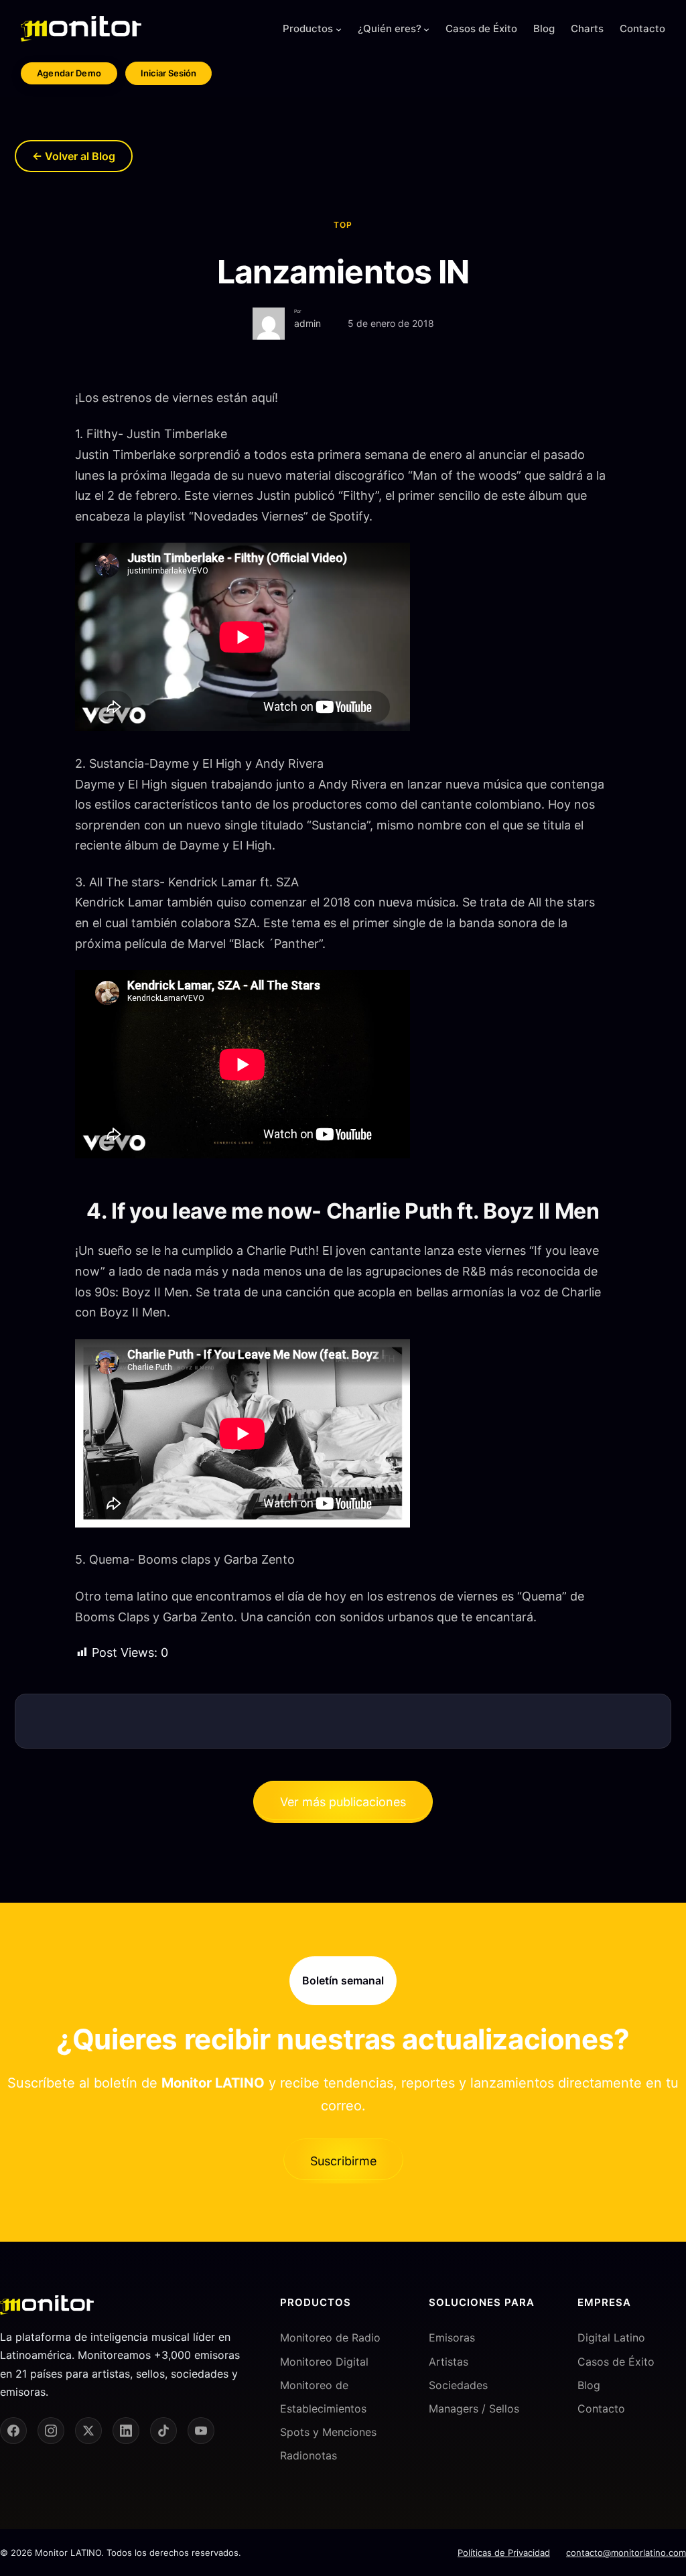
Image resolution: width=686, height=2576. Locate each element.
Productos (308, 28)
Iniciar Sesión (168, 73)
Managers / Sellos (474, 2409)
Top (343, 225)
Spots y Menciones (328, 2432)
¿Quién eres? (390, 28)
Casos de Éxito (616, 2362)
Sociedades (458, 2385)
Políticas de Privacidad (504, 2553)
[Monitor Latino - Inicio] (81, 29)
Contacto (601, 2409)
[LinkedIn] (126, 2431)
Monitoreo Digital (324, 2362)
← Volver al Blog (74, 156)
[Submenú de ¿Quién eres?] (426, 29)
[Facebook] (13, 2431)
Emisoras (452, 2337)
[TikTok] (163, 2431)
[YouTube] (201, 2431)
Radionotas (308, 2455)
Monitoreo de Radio (330, 2337)
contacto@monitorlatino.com (626, 2553)
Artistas (449, 2362)
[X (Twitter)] (88, 2431)
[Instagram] (51, 2431)
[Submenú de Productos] (339, 29)
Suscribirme (343, 2161)
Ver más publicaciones (343, 1802)
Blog (589, 2385)
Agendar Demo (69, 73)
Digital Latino (611, 2337)
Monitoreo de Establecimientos (323, 2397)
